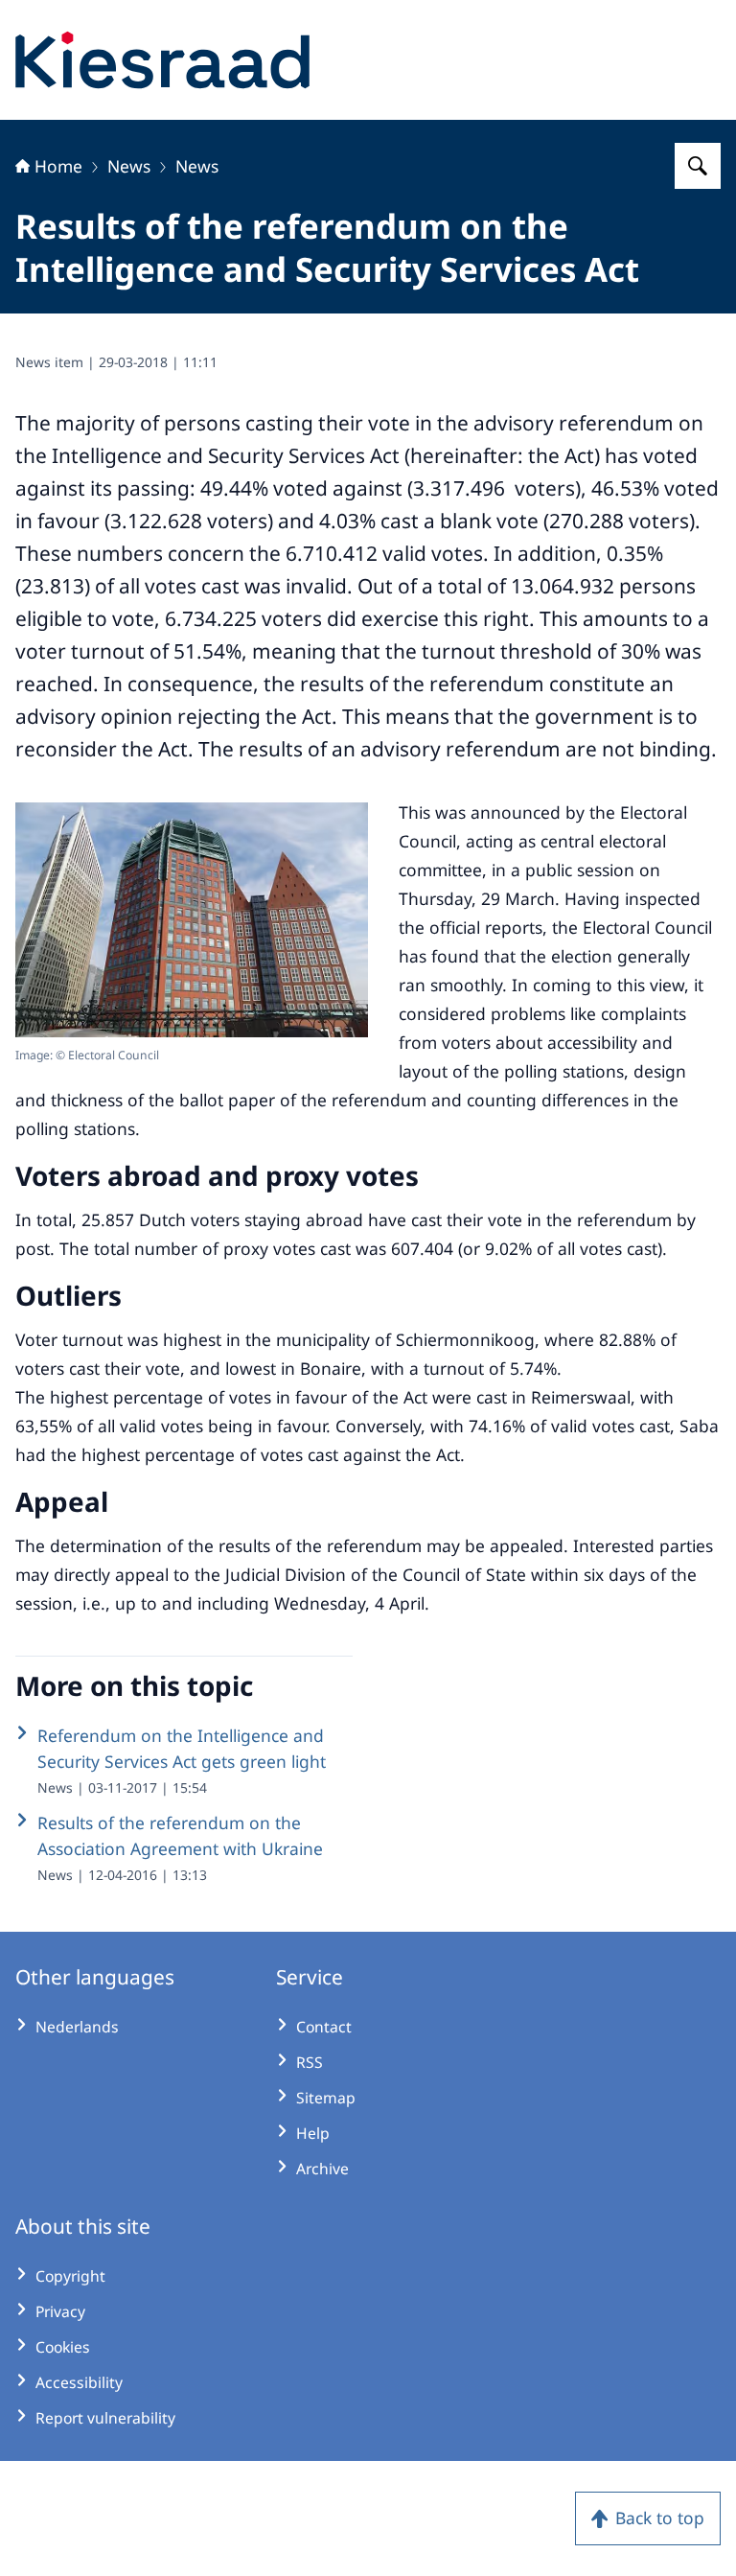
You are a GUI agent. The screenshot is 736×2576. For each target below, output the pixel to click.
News (129, 166)
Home (58, 166)
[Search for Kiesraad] (698, 166)
